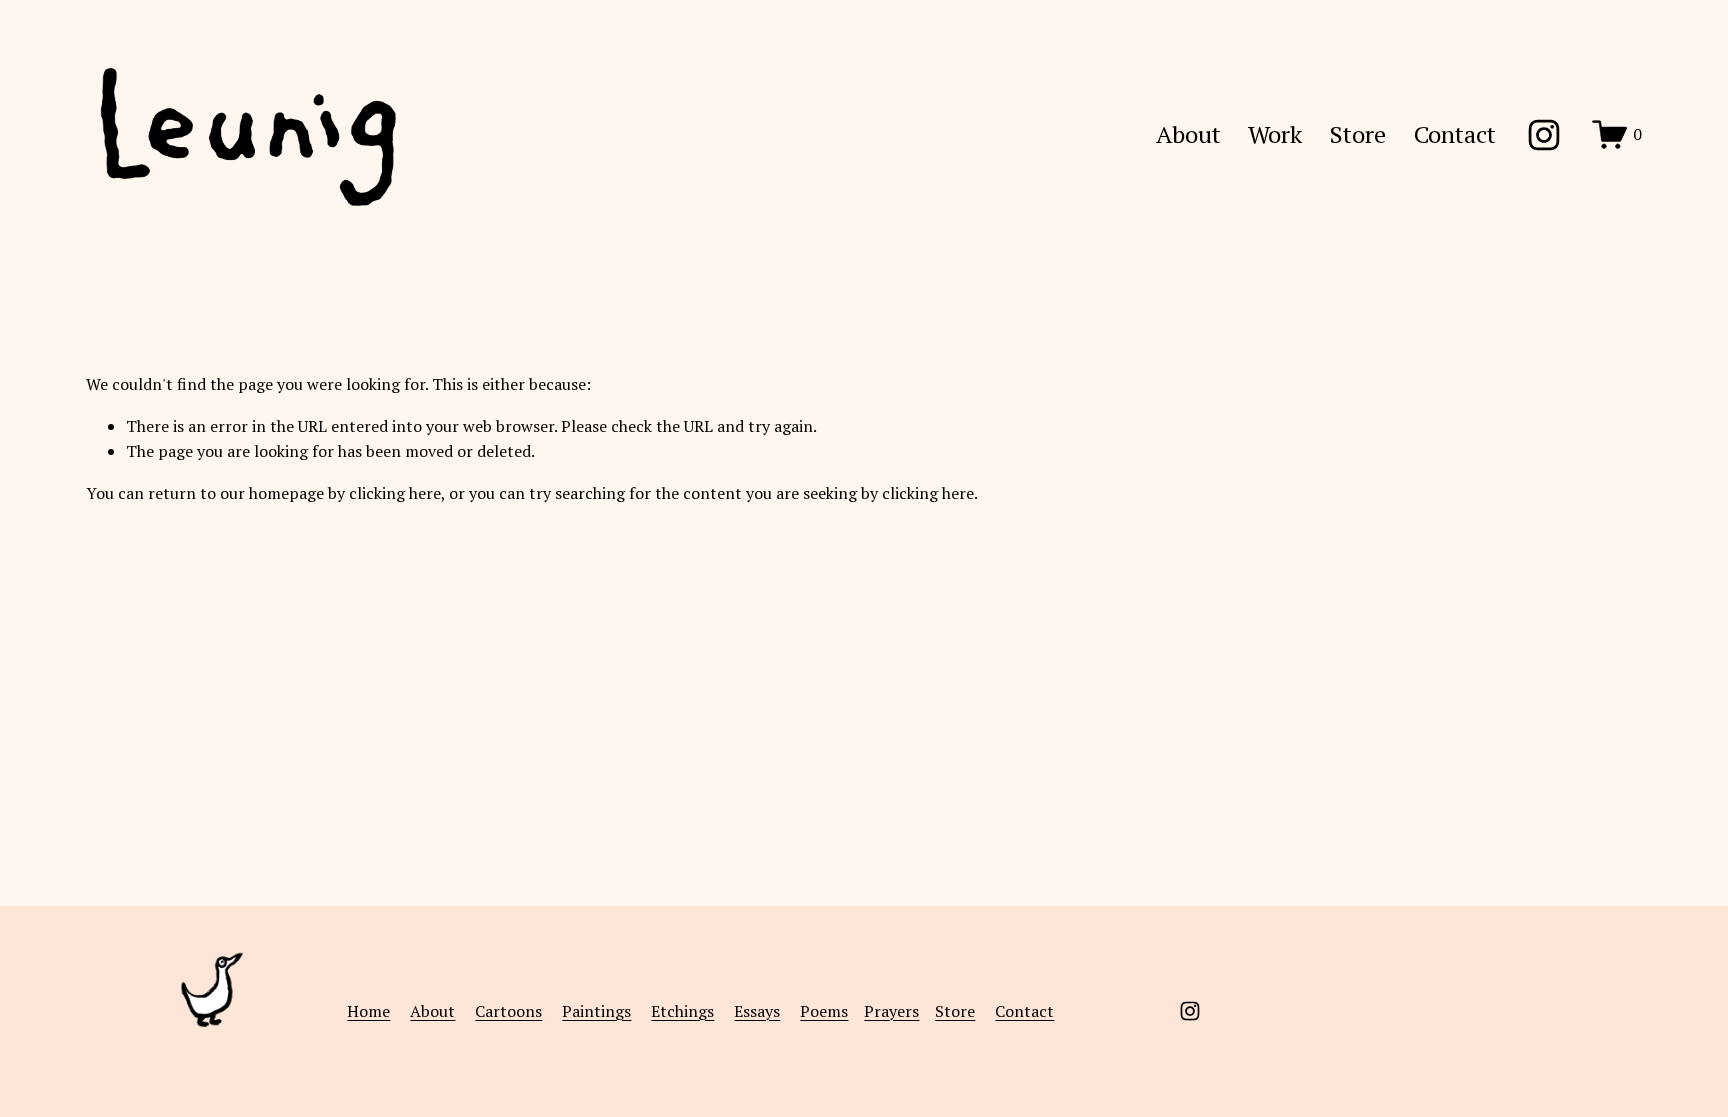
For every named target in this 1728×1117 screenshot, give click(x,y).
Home (368, 1011)
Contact (1455, 134)
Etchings (682, 1011)
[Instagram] (1544, 135)
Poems (824, 1011)
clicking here (395, 493)
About (1188, 134)
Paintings (596, 1011)
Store (1358, 134)
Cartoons (508, 1011)
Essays (757, 1011)
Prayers (891, 1011)
